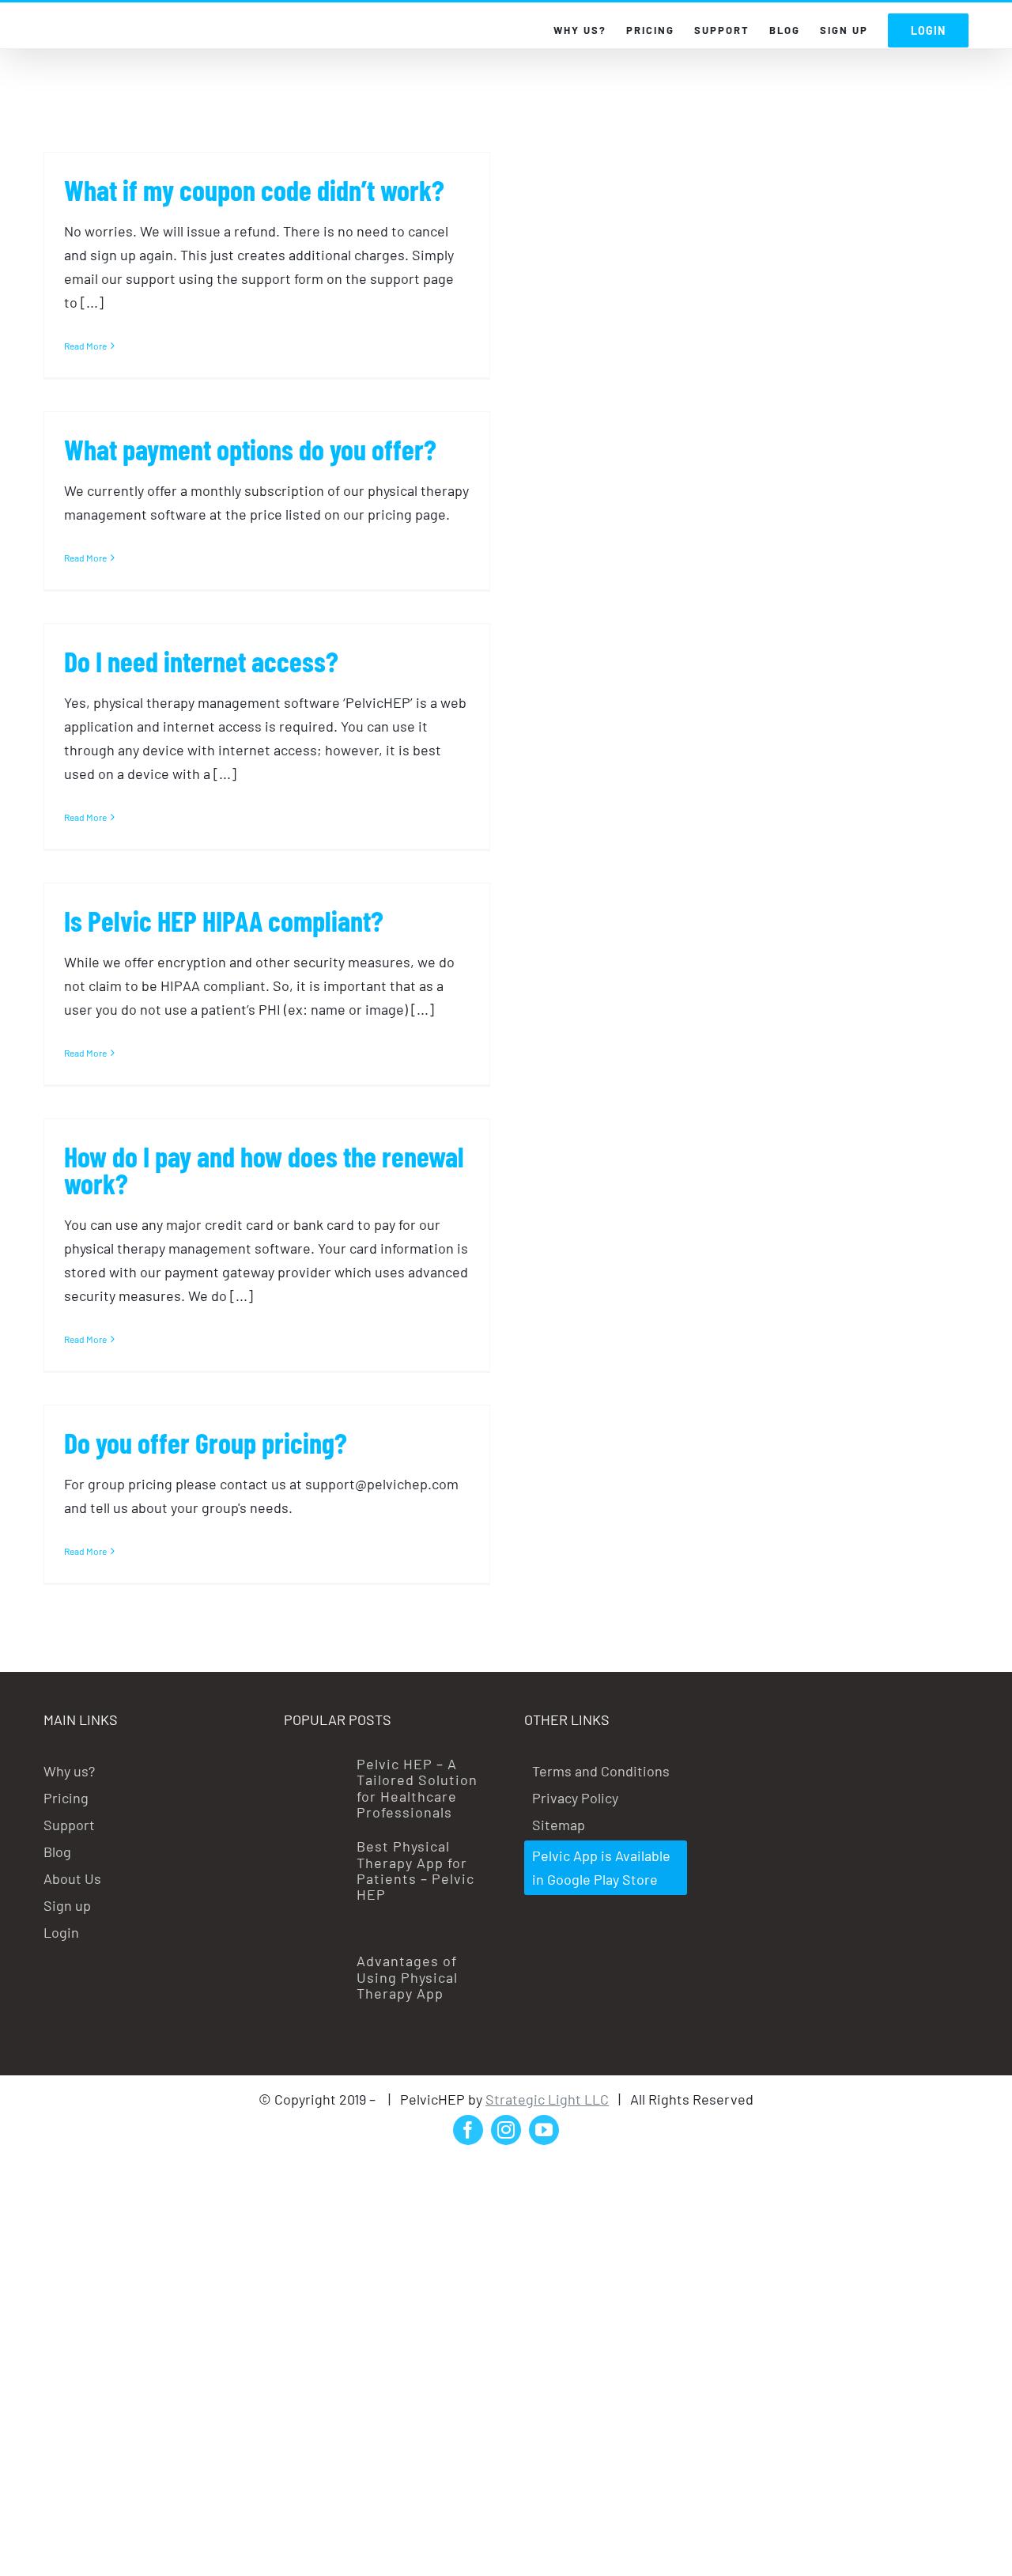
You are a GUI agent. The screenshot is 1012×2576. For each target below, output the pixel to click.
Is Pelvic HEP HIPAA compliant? (224, 920)
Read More (85, 346)
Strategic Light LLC (547, 2099)
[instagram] (506, 2130)
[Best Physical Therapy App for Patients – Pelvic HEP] (315, 1886)
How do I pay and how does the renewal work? (264, 1169)
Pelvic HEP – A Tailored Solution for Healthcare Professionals (417, 1788)
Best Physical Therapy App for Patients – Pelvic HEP (415, 1870)
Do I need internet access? (201, 661)
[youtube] (544, 2130)
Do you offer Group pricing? (206, 1442)
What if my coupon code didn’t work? (254, 189)
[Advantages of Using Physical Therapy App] (315, 2000)
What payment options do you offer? (250, 449)
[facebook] (468, 2130)
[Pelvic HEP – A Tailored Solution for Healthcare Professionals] (315, 1781)
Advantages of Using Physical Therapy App (407, 1977)
